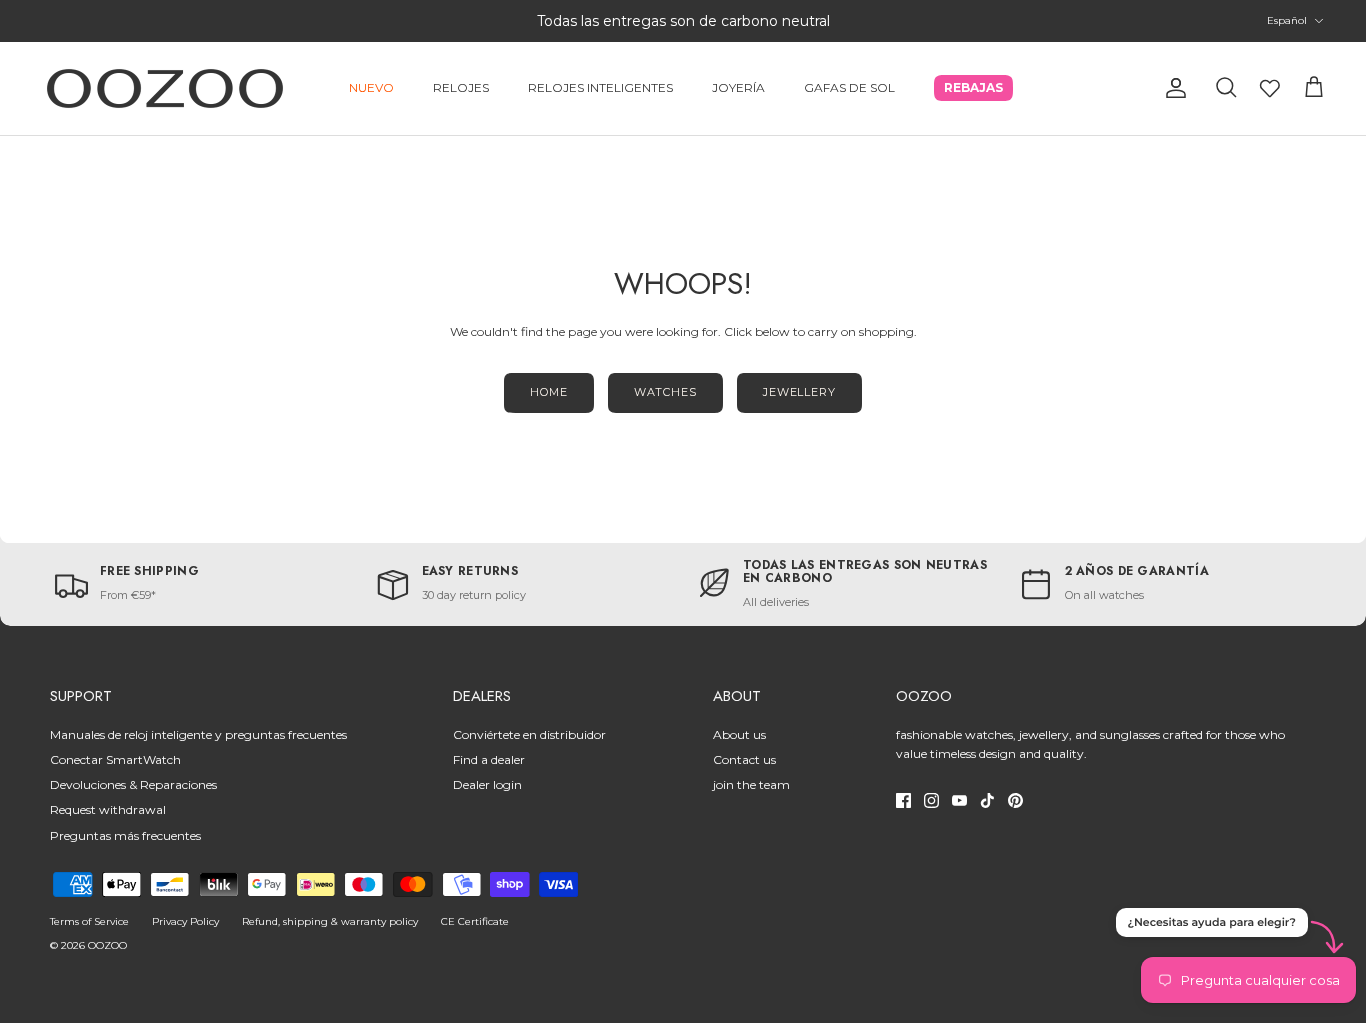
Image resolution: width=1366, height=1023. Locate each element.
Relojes (461, 87)
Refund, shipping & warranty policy (330, 921)
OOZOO (107, 945)
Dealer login (487, 784)
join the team (751, 784)
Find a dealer (489, 759)
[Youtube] (959, 800)
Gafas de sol (849, 87)
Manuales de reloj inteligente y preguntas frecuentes (198, 734)
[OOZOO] (165, 88)
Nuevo (371, 87)
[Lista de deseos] (1270, 88)
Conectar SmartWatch (115, 759)
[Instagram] (931, 800)
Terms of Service (89, 921)
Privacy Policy (185, 921)
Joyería (738, 87)
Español (1287, 20)
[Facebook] (903, 800)
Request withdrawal (108, 809)
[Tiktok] (987, 800)
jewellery (799, 392)
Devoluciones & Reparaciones (133, 784)
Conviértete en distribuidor (529, 734)
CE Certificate (475, 921)
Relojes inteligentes (600, 87)
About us (739, 734)
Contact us (744, 759)
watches (665, 392)
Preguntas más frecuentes (125, 835)
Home (549, 392)
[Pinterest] (1015, 800)
